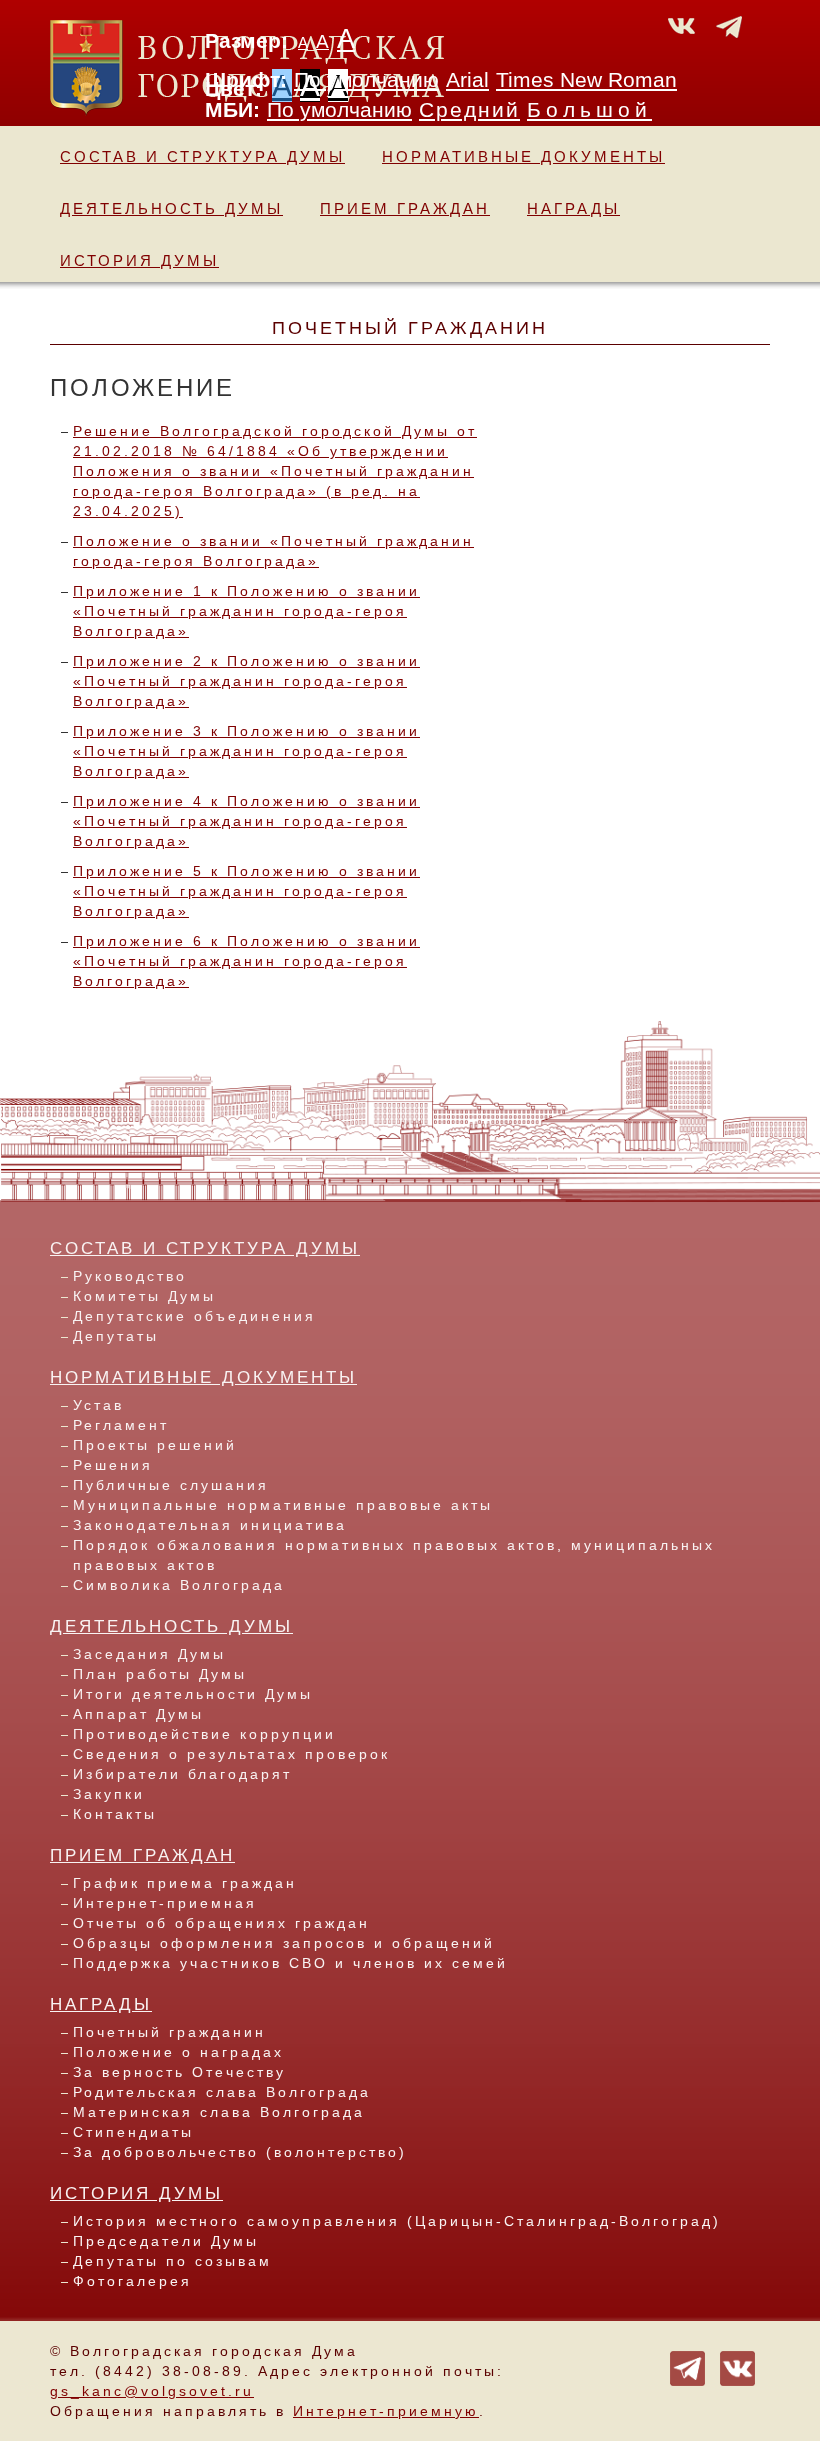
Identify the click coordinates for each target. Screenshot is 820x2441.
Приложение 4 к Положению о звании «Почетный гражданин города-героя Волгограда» (246, 821)
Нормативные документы (523, 156)
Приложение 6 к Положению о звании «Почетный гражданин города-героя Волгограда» (246, 961)
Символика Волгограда (179, 1585)
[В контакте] (737, 2367)
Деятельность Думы (171, 208)
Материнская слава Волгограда (219, 2112)
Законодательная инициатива (210, 1525)
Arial (467, 80)
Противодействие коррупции (204, 1734)
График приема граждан (185, 1883)
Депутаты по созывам (172, 2261)
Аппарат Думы (138, 1714)
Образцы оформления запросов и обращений (284, 1943)
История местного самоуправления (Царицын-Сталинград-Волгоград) (397, 2221)
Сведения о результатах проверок (231, 1754)
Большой (589, 110)
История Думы (139, 260)
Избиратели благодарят (182, 1774)
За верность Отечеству (179, 2072)
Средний (469, 110)
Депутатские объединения (194, 1316)
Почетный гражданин (169, 2032)
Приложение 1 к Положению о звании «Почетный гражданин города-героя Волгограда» (246, 611)
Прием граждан (405, 208)
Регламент (121, 1425)
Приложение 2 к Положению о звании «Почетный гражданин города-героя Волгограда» (246, 681)
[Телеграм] (687, 2367)
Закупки (109, 1794)
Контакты (115, 1814)
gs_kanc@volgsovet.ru (152, 2391)
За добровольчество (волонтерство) (240, 2152)
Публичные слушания (171, 1485)
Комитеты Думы (144, 1296)
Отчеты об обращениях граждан (221, 1923)
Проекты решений (155, 1445)
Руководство (130, 1276)
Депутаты (116, 1336)
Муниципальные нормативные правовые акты (283, 1505)
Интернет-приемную (386, 2411)
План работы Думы (160, 1674)
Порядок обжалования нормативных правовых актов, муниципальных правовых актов (394, 1555)
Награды (573, 208)
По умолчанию (366, 80)
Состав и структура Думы (202, 156)
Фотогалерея (132, 2281)
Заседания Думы (149, 1654)
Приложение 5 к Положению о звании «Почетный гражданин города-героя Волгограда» (246, 891)
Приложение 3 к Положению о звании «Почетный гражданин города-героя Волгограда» (246, 751)
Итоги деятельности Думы (193, 1694)
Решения (113, 1465)
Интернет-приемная (165, 1903)
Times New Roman (586, 80)
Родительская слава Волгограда (222, 2092)
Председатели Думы (166, 2241)
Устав (98, 1405)
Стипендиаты (133, 2132)
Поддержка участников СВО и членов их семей (290, 1963)
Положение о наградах (178, 2052)
